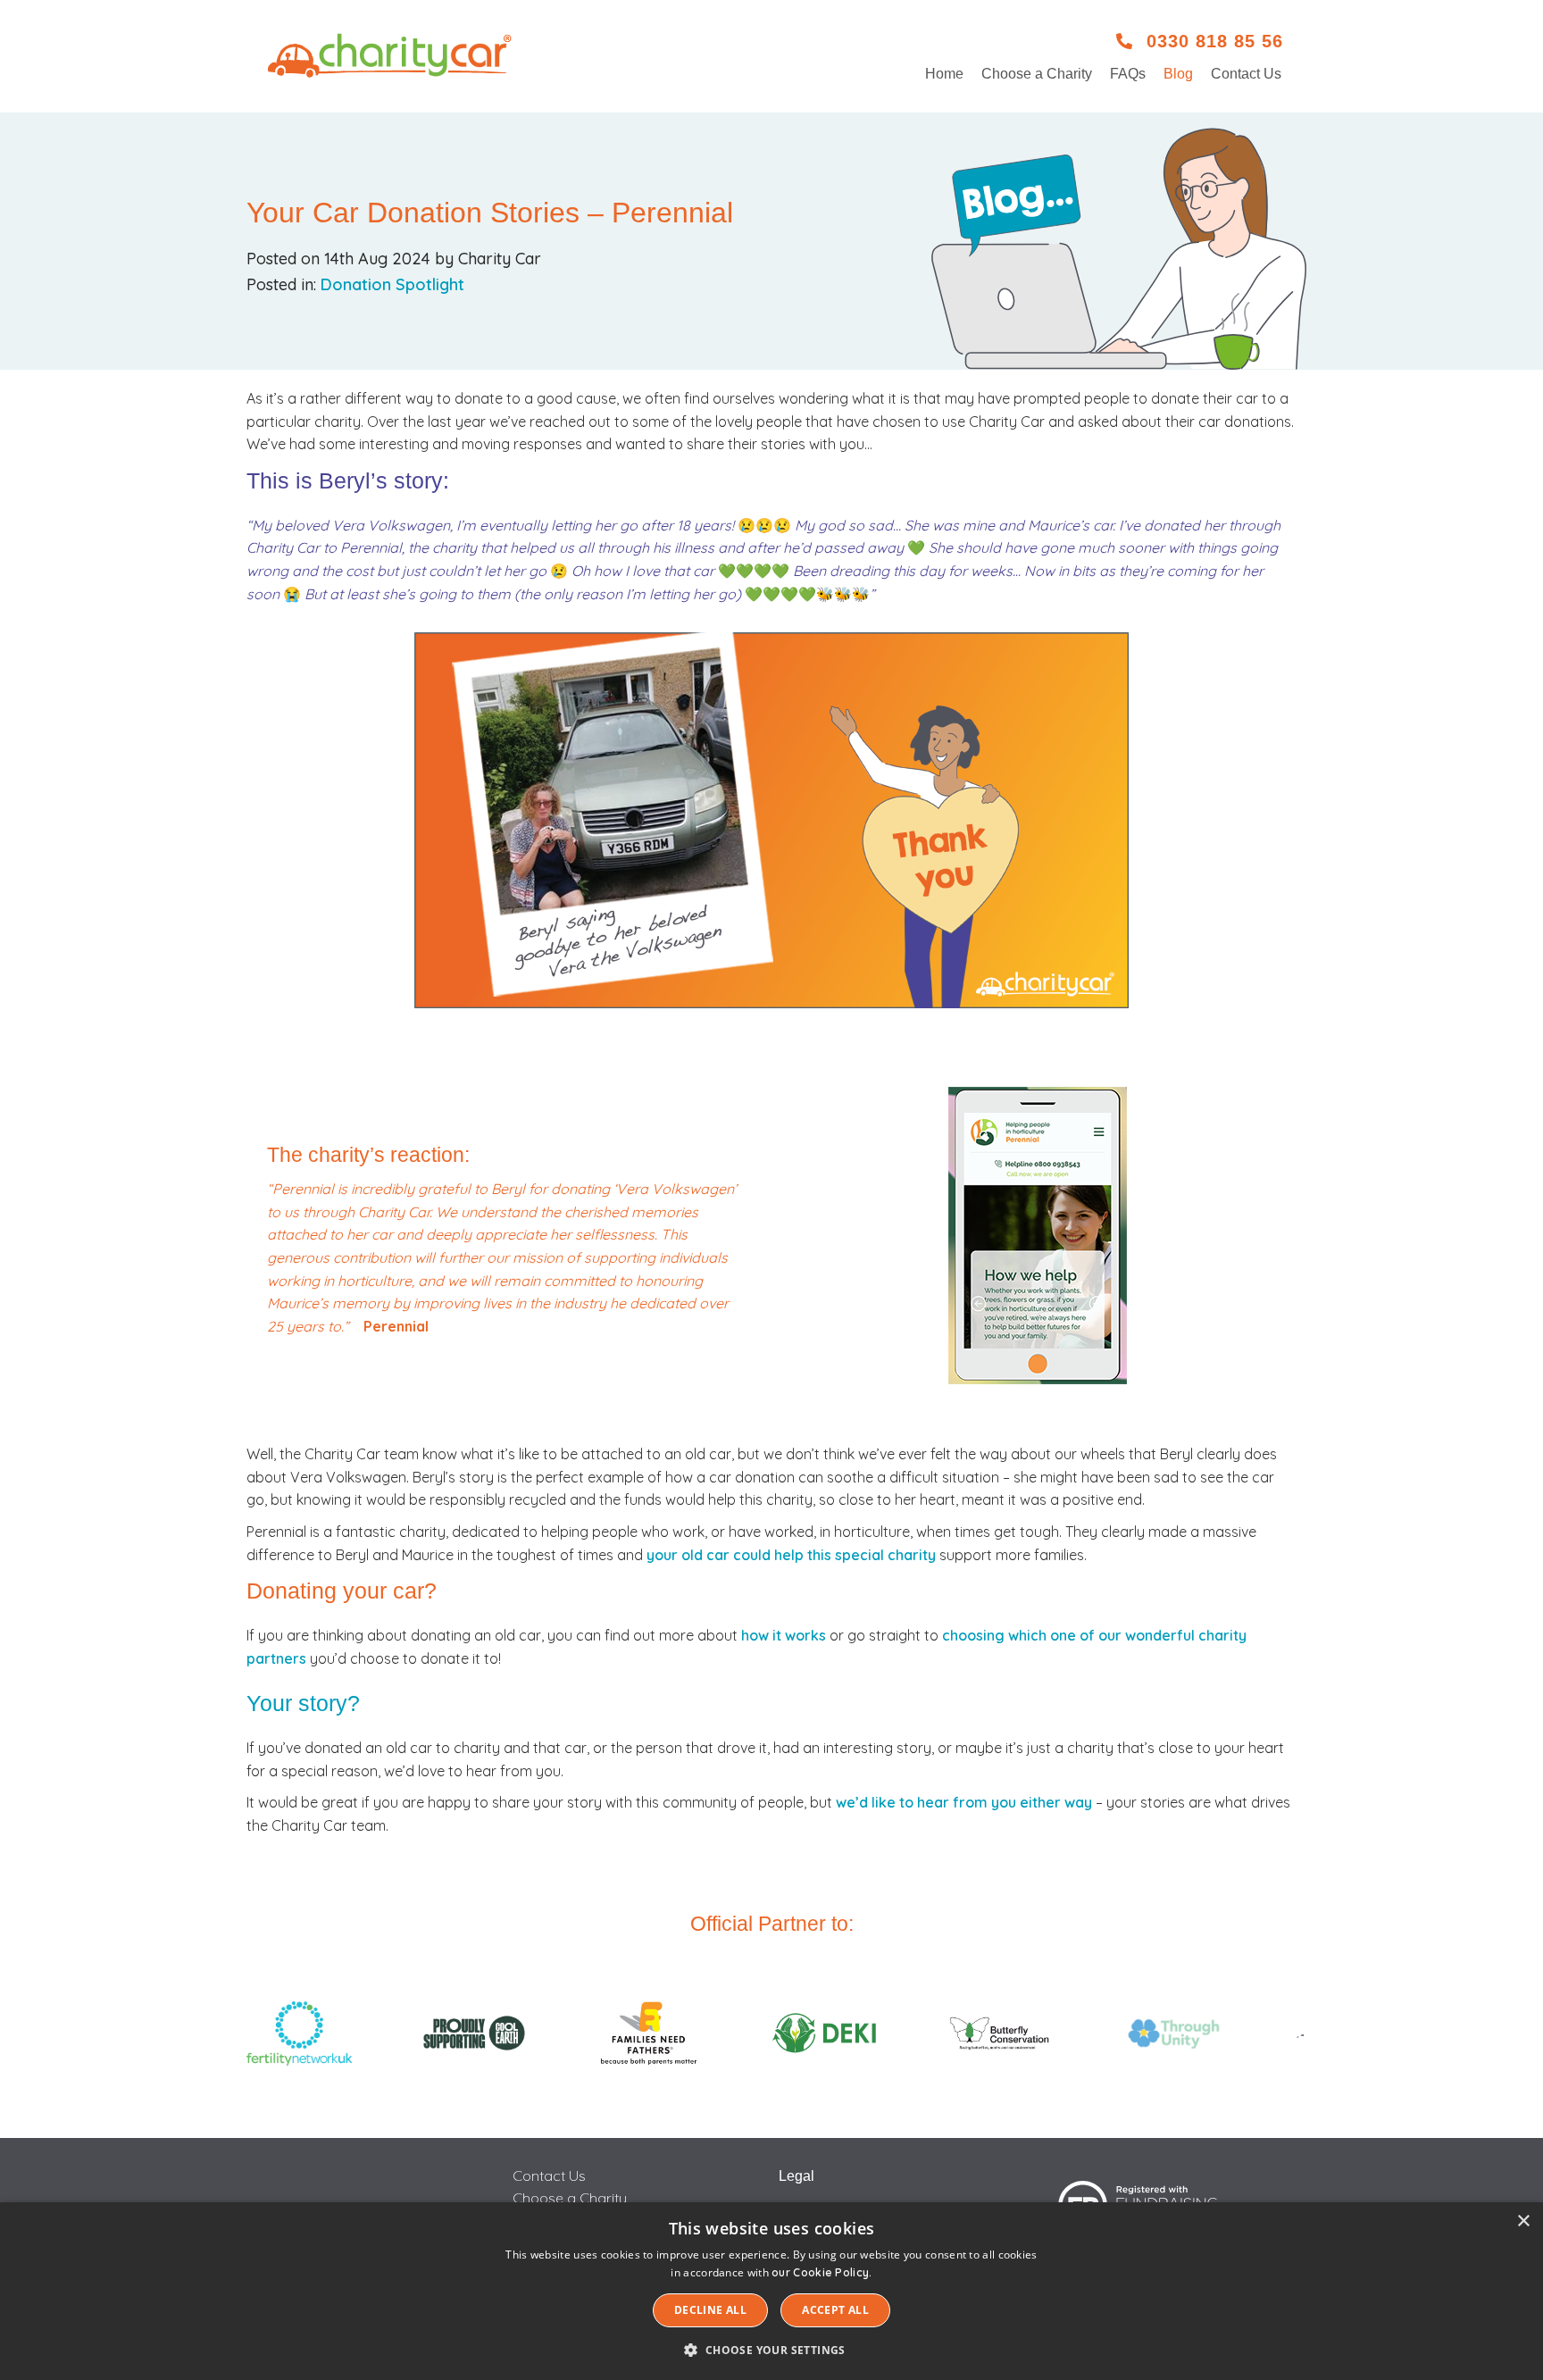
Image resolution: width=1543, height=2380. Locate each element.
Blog (1178, 74)
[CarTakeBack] (391, 56)
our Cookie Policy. (822, 2272)
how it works (784, 1635)
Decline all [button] (710, 2310)
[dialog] (771, 2291)
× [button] (1523, 2221)
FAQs (1128, 74)
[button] (771, 2350)
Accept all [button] (835, 2310)
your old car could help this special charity (791, 1555)
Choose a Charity (1037, 74)
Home (944, 74)
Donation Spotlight (392, 284)
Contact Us (1246, 74)
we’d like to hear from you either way (964, 1802)
